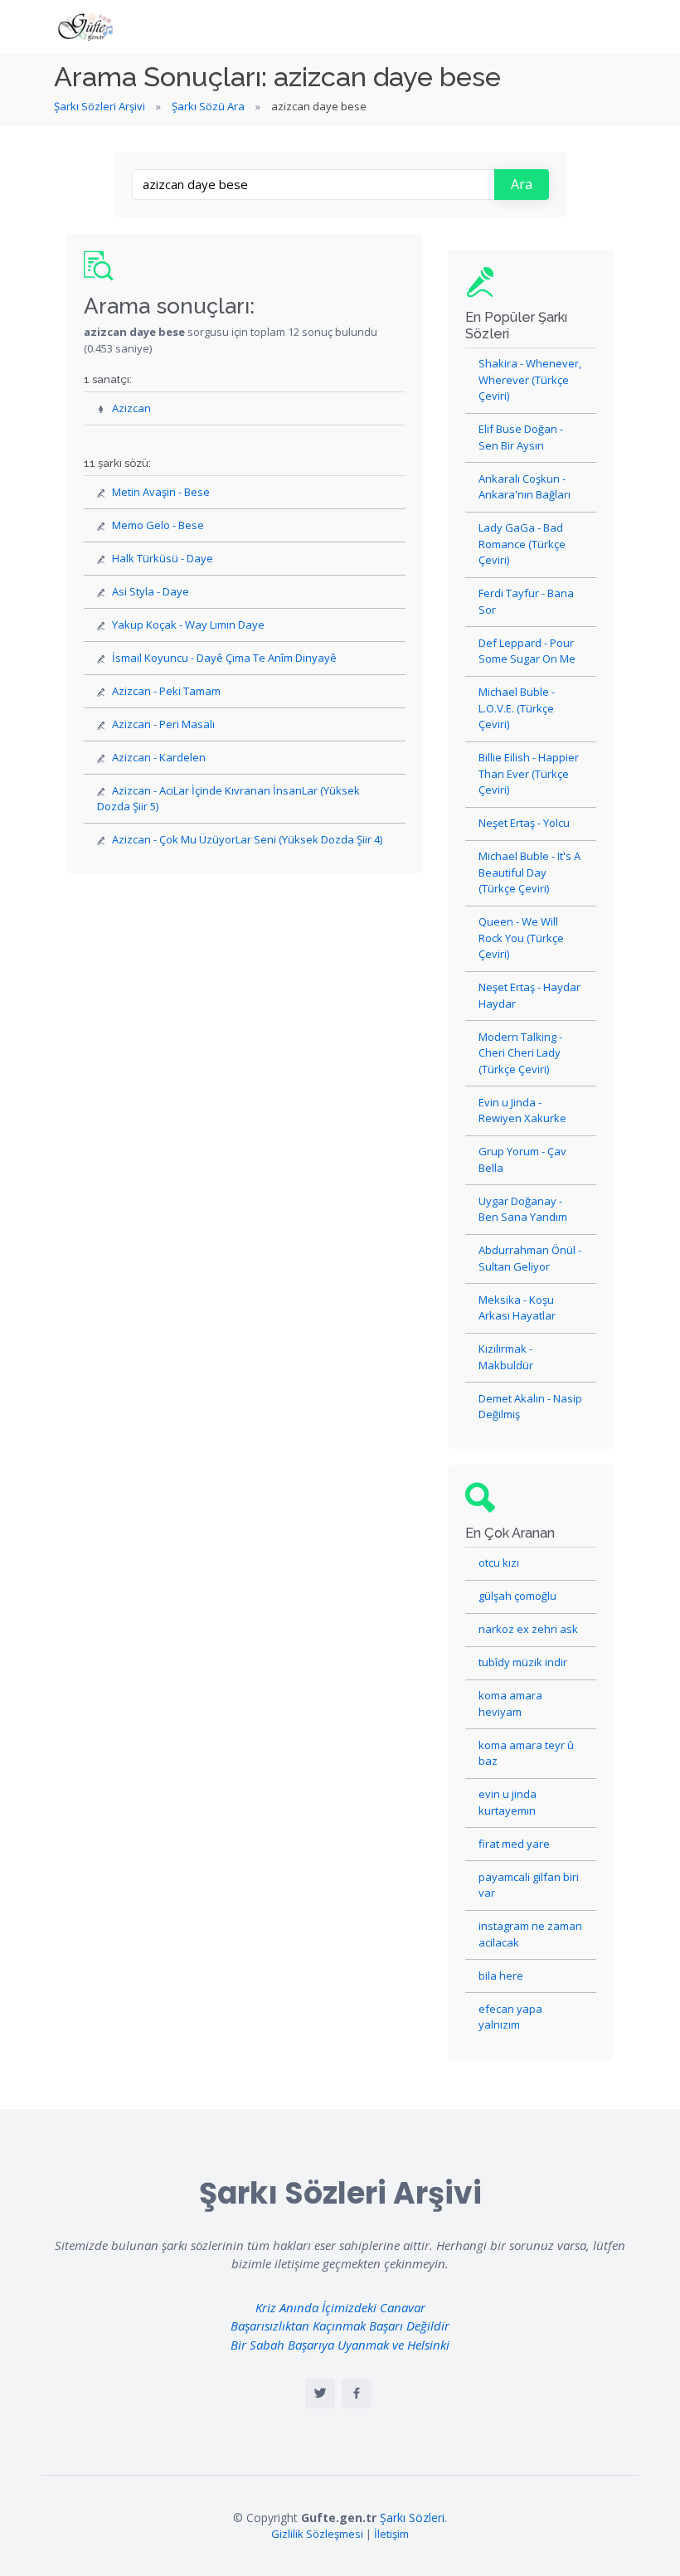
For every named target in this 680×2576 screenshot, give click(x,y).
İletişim (391, 2534)
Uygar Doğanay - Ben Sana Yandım (523, 1209)
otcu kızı (499, 1563)
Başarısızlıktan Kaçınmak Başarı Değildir (340, 2326)
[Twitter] (320, 2394)
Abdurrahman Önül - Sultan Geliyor (530, 1258)
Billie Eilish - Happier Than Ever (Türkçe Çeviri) (529, 773)
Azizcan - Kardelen (159, 757)
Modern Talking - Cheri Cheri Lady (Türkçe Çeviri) (520, 1053)
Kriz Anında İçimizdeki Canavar (340, 2307)
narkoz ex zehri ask (528, 1629)
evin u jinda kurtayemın (508, 1802)
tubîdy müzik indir (523, 1662)
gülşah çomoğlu (517, 1596)
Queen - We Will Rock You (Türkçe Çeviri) (521, 938)
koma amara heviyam (510, 1704)
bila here (501, 1976)
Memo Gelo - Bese (158, 525)
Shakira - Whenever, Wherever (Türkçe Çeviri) (530, 379)
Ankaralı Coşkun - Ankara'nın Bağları (525, 487)
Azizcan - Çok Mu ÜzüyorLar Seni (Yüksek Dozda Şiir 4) (247, 839)
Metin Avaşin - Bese (161, 492)
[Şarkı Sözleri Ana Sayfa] (87, 27)
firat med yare (514, 1844)
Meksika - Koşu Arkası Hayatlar (517, 1308)
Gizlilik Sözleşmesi (317, 2534)
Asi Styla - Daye (151, 591)
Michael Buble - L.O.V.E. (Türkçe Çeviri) (517, 708)
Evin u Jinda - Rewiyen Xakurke (522, 1111)
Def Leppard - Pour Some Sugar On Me (527, 651)
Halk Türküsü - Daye (163, 558)
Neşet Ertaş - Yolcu (524, 823)
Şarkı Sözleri (412, 2518)
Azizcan (131, 408)
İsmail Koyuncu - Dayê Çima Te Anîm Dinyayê (224, 658)
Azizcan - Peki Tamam (166, 691)
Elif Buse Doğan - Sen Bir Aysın (521, 437)
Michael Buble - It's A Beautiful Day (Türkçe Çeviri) (529, 872)
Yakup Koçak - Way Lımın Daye (188, 625)
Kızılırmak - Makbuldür (506, 1357)
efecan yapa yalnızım (510, 2017)
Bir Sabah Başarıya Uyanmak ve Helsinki (340, 2345)
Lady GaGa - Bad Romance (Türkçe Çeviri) (522, 544)
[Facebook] (357, 2394)
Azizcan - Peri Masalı (163, 724)
